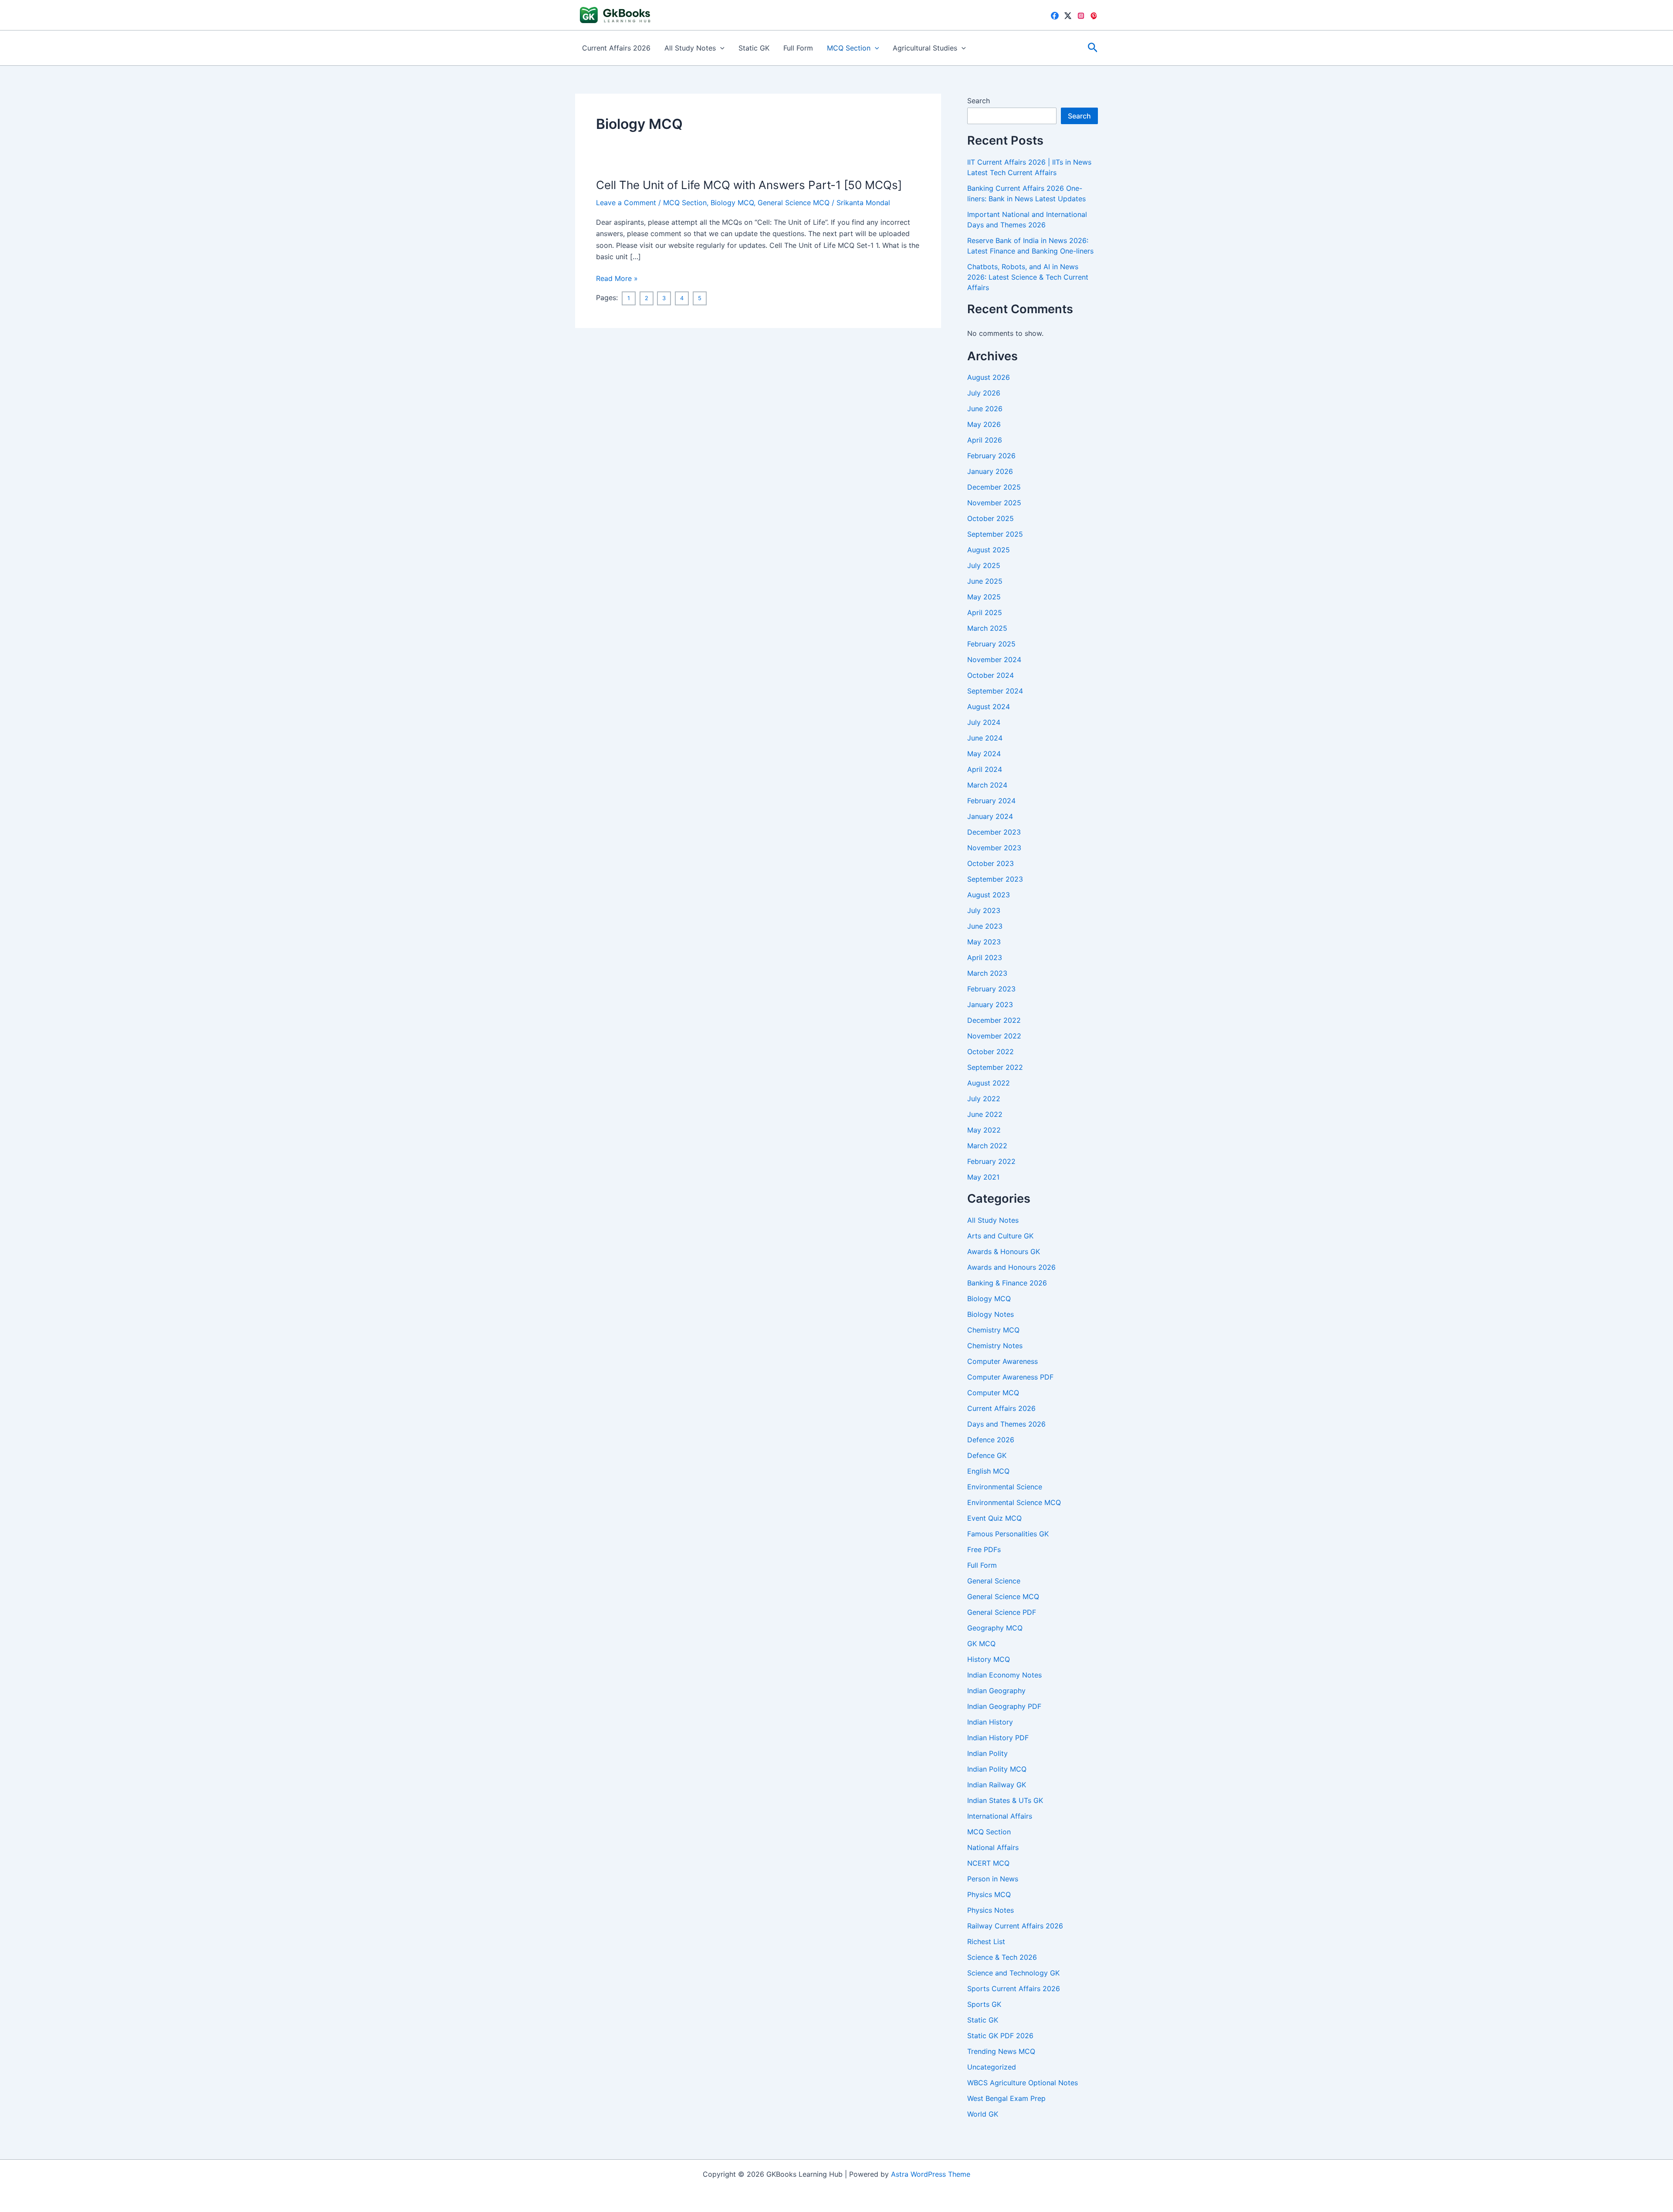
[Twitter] (1068, 16)
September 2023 (995, 879)
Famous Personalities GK (1008, 1534)
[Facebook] (1055, 16)
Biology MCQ (732, 203)
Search (979, 101)
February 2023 (991, 989)
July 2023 (984, 910)
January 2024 (990, 816)
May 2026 (984, 424)
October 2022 (991, 1052)
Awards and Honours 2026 (1011, 1267)
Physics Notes (991, 1910)
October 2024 (991, 675)
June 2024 (985, 738)
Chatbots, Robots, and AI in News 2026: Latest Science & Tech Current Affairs (1028, 277)
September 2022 (995, 1067)
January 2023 (990, 1005)
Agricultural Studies (925, 48)
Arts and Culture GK (1000, 1236)
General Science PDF (1002, 1612)
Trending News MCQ (1001, 2051)
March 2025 (987, 628)
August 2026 (989, 377)
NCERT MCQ (988, 1863)
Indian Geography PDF (1004, 1706)
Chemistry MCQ (993, 1330)
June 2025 (985, 581)
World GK (983, 2114)
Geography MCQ (995, 1628)
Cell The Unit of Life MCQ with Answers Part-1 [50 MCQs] (749, 185)
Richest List (986, 1941)
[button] (720, 48)
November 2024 (994, 660)
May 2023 (984, 942)
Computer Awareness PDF (1010, 1377)
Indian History (990, 1722)
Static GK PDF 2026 (1000, 2036)
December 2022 (994, 1020)
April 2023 (985, 957)
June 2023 (985, 926)
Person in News (993, 1879)
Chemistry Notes (995, 1346)
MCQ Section (849, 48)
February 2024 (991, 801)
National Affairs (993, 1847)
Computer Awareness (1002, 1361)
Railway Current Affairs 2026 (1015, 1926)
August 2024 (989, 707)
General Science (994, 1581)
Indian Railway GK (997, 1785)
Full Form (798, 48)
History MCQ (989, 1659)
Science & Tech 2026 (1002, 1957)
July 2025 (984, 565)
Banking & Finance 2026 (1007, 1283)
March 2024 (987, 785)
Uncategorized (992, 2067)
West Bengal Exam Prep (1006, 2098)
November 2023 (994, 848)
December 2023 (994, 832)
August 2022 (989, 1083)
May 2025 (984, 597)
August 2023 (989, 895)
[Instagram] (1081, 16)
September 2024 (995, 691)
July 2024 (984, 722)
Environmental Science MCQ (1014, 1502)
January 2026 (990, 471)
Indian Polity (987, 1753)
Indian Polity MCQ (997, 1769)
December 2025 (994, 487)
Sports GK (984, 2004)
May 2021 (983, 1177)
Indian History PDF (998, 1738)
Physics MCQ (989, 1894)
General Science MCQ (794, 203)
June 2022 (985, 1114)
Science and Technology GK (1013, 1973)
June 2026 (985, 409)
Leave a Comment (626, 203)
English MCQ (988, 1471)
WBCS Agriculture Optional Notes (1023, 2083)
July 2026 (984, 393)
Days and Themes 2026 (1006, 1424)
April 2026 (985, 440)
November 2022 (994, 1036)
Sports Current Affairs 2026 (1014, 1989)
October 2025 (991, 518)
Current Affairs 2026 (616, 48)
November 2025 (994, 503)
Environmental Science (1005, 1487)
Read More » (617, 279)
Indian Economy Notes (1004, 1675)
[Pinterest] (1094, 16)
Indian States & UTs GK (1005, 1800)
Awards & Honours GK (1004, 1251)
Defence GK (987, 1455)
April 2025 (985, 612)
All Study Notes (690, 48)
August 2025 (989, 550)
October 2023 (991, 863)
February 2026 (991, 456)
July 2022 (984, 1099)
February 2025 (991, 644)
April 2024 (985, 769)
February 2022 (991, 1161)
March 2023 (987, 973)
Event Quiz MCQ (994, 1518)
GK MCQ (981, 1644)
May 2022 (984, 1130)
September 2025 (995, 534)
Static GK (754, 48)
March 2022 (987, 1146)
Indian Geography (996, 1691)
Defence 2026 (991, 1440)
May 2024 (984, 754)
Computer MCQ (993, 1393)
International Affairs (1000, 1816)
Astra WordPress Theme (931, 2174)
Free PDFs (984, 1549)
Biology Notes (991, 1314)
